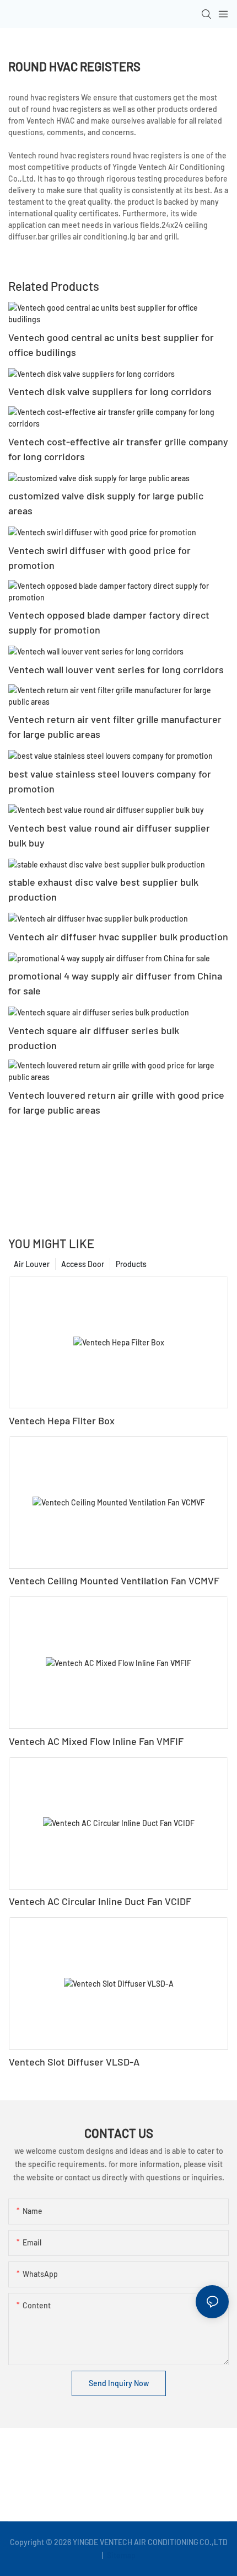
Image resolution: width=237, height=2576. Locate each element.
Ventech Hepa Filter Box (62, 1420)
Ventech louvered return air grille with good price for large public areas (116, 1102)
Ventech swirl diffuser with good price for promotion (99, 558)
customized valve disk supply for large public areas (106, 503)
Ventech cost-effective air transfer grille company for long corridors (118, 449)
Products (131, 1264)
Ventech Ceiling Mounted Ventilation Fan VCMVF (114, 1580)
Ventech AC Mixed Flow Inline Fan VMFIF (96, 1741)
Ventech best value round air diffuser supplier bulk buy (109, 835)
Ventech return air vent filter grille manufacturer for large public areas (115, 727)
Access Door (83, 1264)
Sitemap (120, 2555)
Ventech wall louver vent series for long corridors (116, 669)
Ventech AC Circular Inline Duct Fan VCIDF (100, 1901)
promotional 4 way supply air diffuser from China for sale (115, 983)
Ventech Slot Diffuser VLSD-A (74, 2062)
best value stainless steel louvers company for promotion (110, 781)
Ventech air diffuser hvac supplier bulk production (118, 936)
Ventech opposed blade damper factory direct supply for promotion (109, 622)
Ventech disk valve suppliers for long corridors (110, 391)
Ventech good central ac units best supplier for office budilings (111, 345)
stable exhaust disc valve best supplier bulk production (103, 889)
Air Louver (32, 1264)
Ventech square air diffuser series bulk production (94, 1038)
